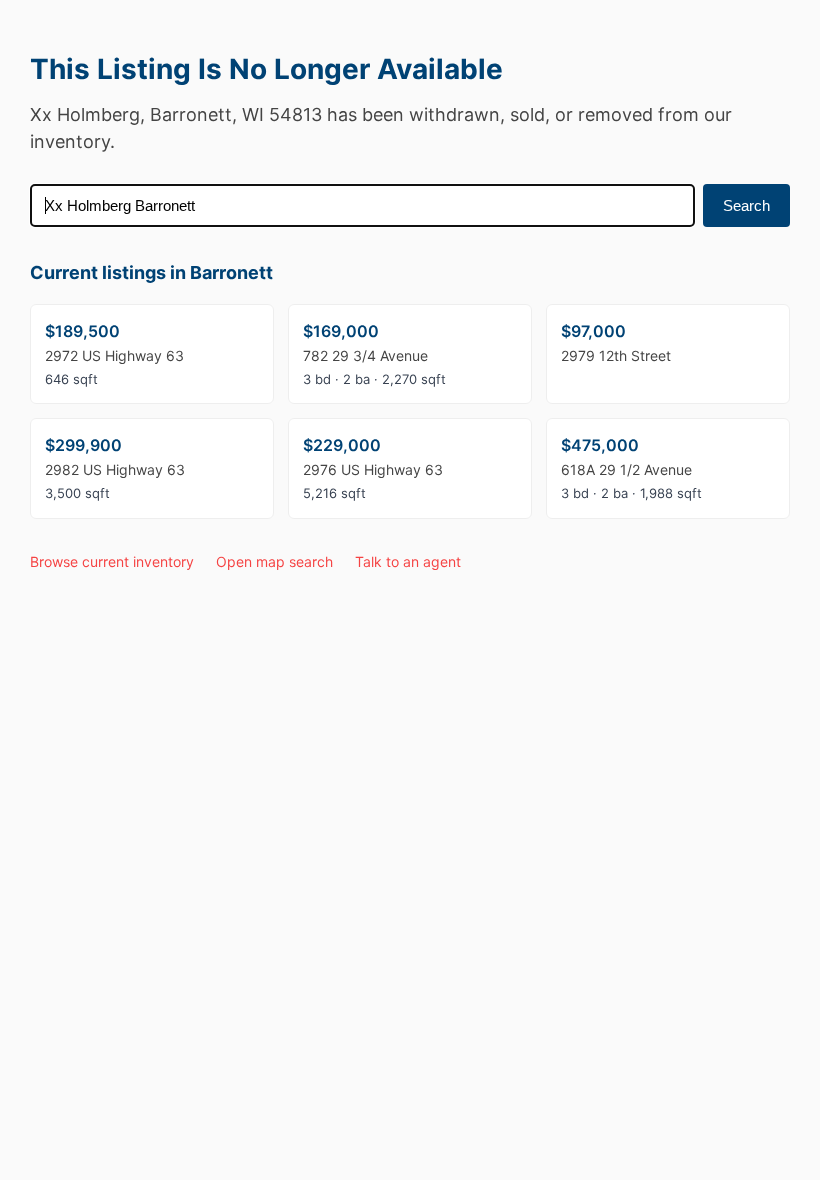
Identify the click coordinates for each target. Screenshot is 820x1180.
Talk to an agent (408, 561)
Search (746, 205)
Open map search (274, 561)
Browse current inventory (112, 561)
